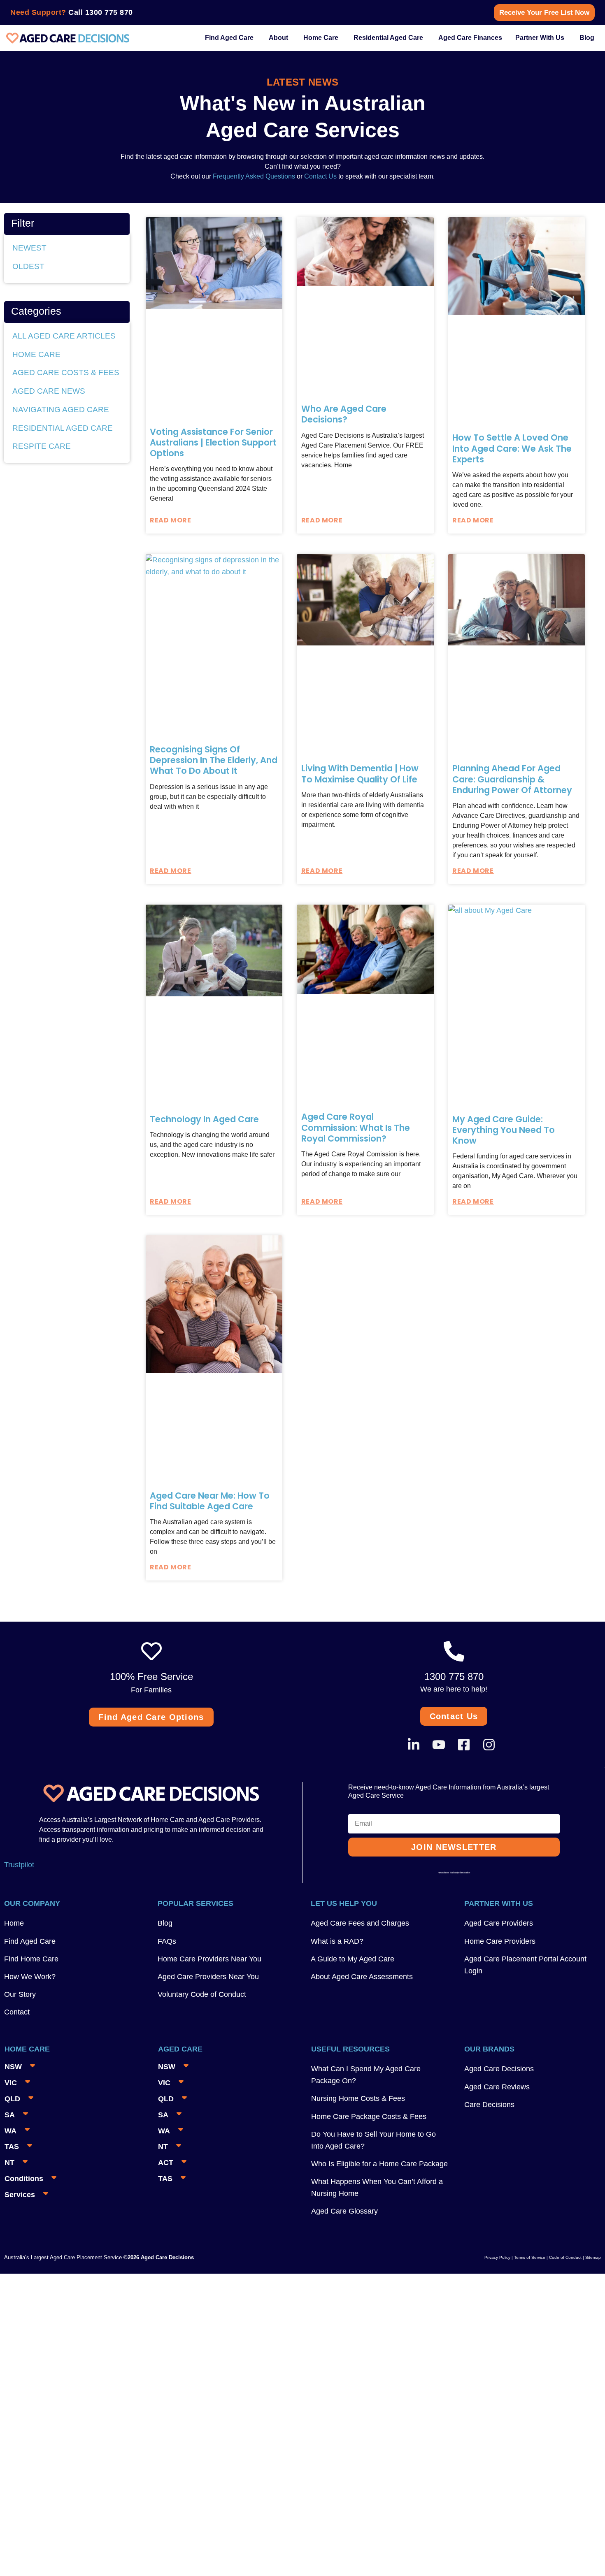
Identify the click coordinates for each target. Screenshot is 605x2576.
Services (20, 2195)
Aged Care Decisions (499, 2069)
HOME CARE (36, 354)
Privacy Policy (497, 2257)
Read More (170, 520)
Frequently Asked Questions (253, 176)
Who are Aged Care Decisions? (344, 414)
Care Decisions (489, 2105)
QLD (12, 2099)
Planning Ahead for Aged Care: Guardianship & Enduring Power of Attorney (512, 779)
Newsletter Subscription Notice (454, 1873)
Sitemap (593, 2257)
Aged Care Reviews (497, 2087)
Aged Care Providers (499, 1923)
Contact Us (320, 176)
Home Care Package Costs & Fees (369, 2116)
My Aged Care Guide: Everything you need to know (504, 1130)
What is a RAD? (337, 1941)
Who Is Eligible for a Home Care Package (379, 2164)
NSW (13, 2067)
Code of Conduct (565, 2257)
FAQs (167, 1941)
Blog (165, 1923)
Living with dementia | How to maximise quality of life (360, 774)
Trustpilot (19, 1865)
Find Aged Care (30, 1941)
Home (14, 1923)
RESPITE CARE (42, 446)
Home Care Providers (500, 1941)
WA (10, 2131)
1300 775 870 (109, 12)
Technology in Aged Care (204, 1119)
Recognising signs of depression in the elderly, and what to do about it (214, 760)
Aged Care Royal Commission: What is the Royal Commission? (356, 1128)
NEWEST (29, 248)
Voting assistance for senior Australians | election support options (213, 443)
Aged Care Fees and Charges (360, 1923)
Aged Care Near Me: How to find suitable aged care (210, 1501)
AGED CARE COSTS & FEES (66, 372)
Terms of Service (530, 2257)
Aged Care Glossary (344, 2211)
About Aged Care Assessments (362, 1977)
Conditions (24, 2179)
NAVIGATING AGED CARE (61, 410)
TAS (12, 2147)
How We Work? (30, 1977)
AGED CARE (180, 2049)
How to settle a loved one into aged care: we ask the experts (512, 448)
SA (10, 2115)
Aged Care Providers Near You (208, 1977)
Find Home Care (31, 1959)
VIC (11, 2083)
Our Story (20, 1994)
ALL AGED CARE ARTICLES (64, 336)
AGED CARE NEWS (49, 391)
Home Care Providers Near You (209, 1959)
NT (9, 2163)
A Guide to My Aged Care (353, 1959)
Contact (17, 2012)
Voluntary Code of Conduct (202, 1994)
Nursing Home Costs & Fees (358, 2098)
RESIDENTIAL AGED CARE (63, 428)
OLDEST (28, 266)
